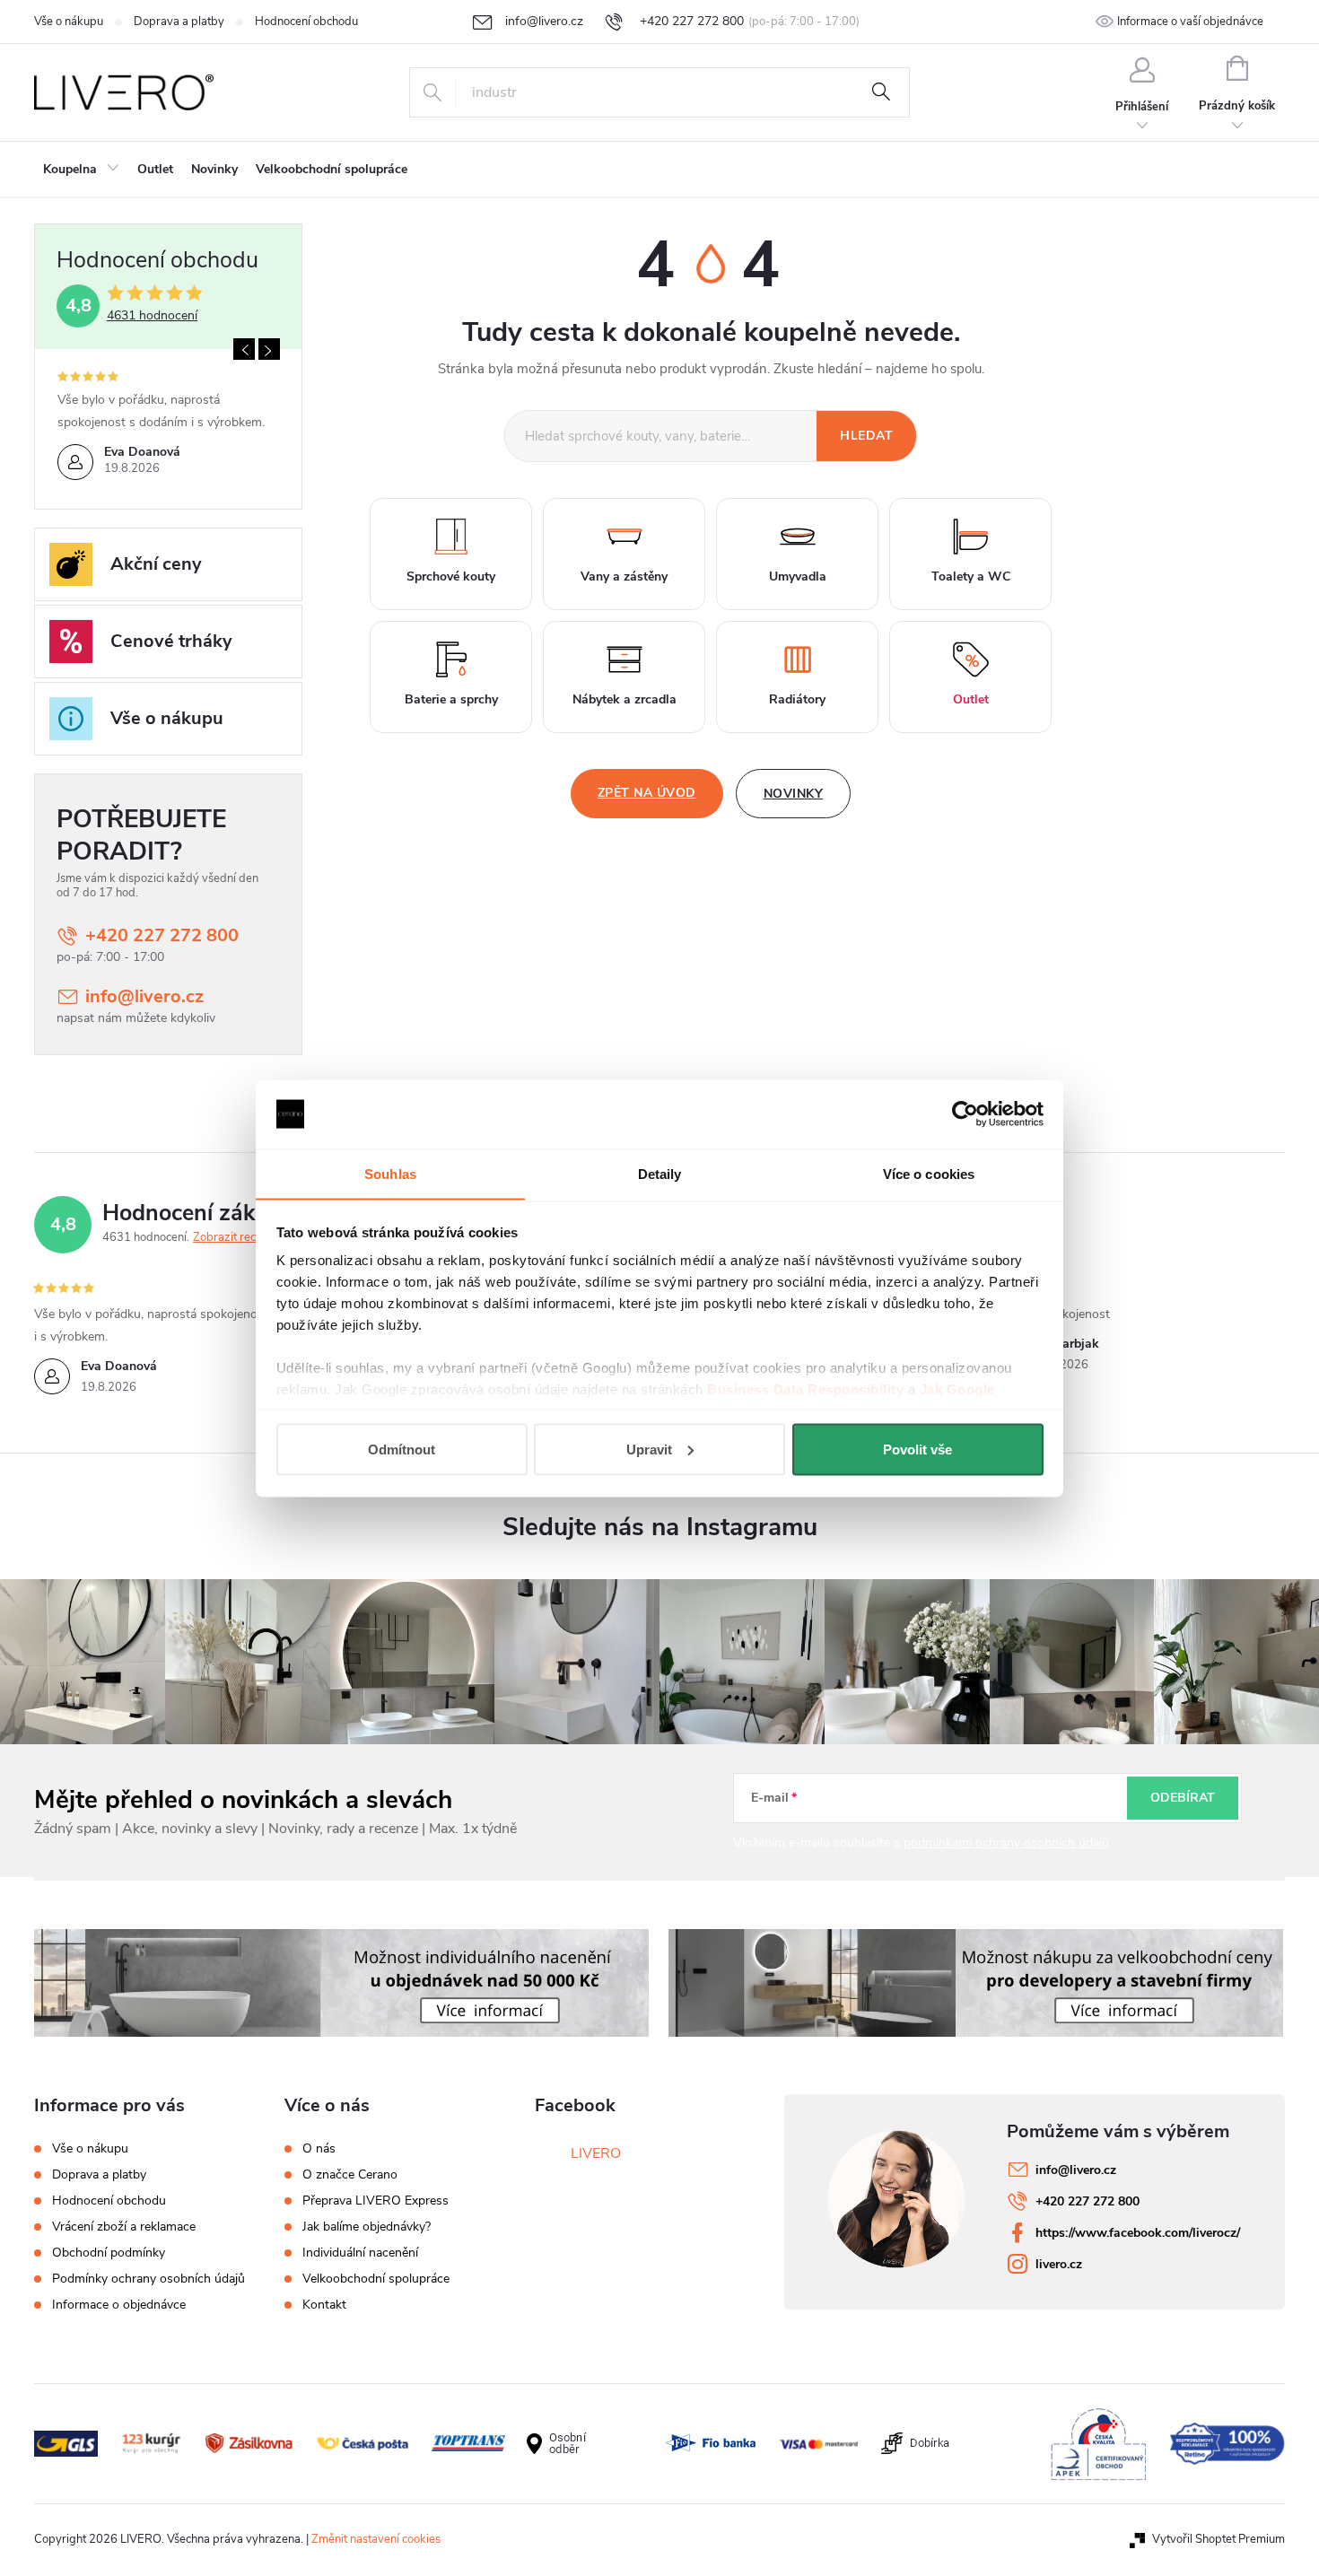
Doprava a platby (179, 22)
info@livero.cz (144, 996)
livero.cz (1059, 2264)
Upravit (649, 1449)
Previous (244, 349)
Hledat (881, 92)
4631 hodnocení (152, 316)
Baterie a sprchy (451, 699)
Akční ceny (156, 564)
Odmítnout (402, 1449)
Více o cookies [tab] (929, 1173)
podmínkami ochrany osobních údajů (1006, 1842)
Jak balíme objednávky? (367, 2227)
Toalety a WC (971, 576)
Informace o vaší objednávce (1190, 22)
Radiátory (797, 699)
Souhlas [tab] (390, 1173)
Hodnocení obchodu (306, 22)
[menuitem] (81, 170)
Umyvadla (798, 576)
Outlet (971, 699)
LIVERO (596, 2153)
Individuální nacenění (360, 2253)
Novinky (794, 794)
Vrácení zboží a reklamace (124, 2227)
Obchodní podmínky (109, 2253)
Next (269, 349)
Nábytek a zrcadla (625, 699)
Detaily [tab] (660, 1173)
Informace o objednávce (119, 2305)
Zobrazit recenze (237, 1237)
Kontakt (324, 2305)
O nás (319, 2149)
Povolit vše (917, 1449)
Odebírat (1183, 1798)
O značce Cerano (350, 2175)
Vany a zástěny (624, 576)
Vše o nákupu (69, 22)
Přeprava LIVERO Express (376, 2201)
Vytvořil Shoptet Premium (1219, 2539)
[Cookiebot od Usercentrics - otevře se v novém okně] (965, 1114)
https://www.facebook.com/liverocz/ (1138, 2233)
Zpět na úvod (647, 793)
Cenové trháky (171, 641)
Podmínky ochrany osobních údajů (148, 2279)
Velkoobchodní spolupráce (376, 2279)
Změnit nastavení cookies (376, 2539)
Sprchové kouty (451, 576)
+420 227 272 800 (162, 935)
